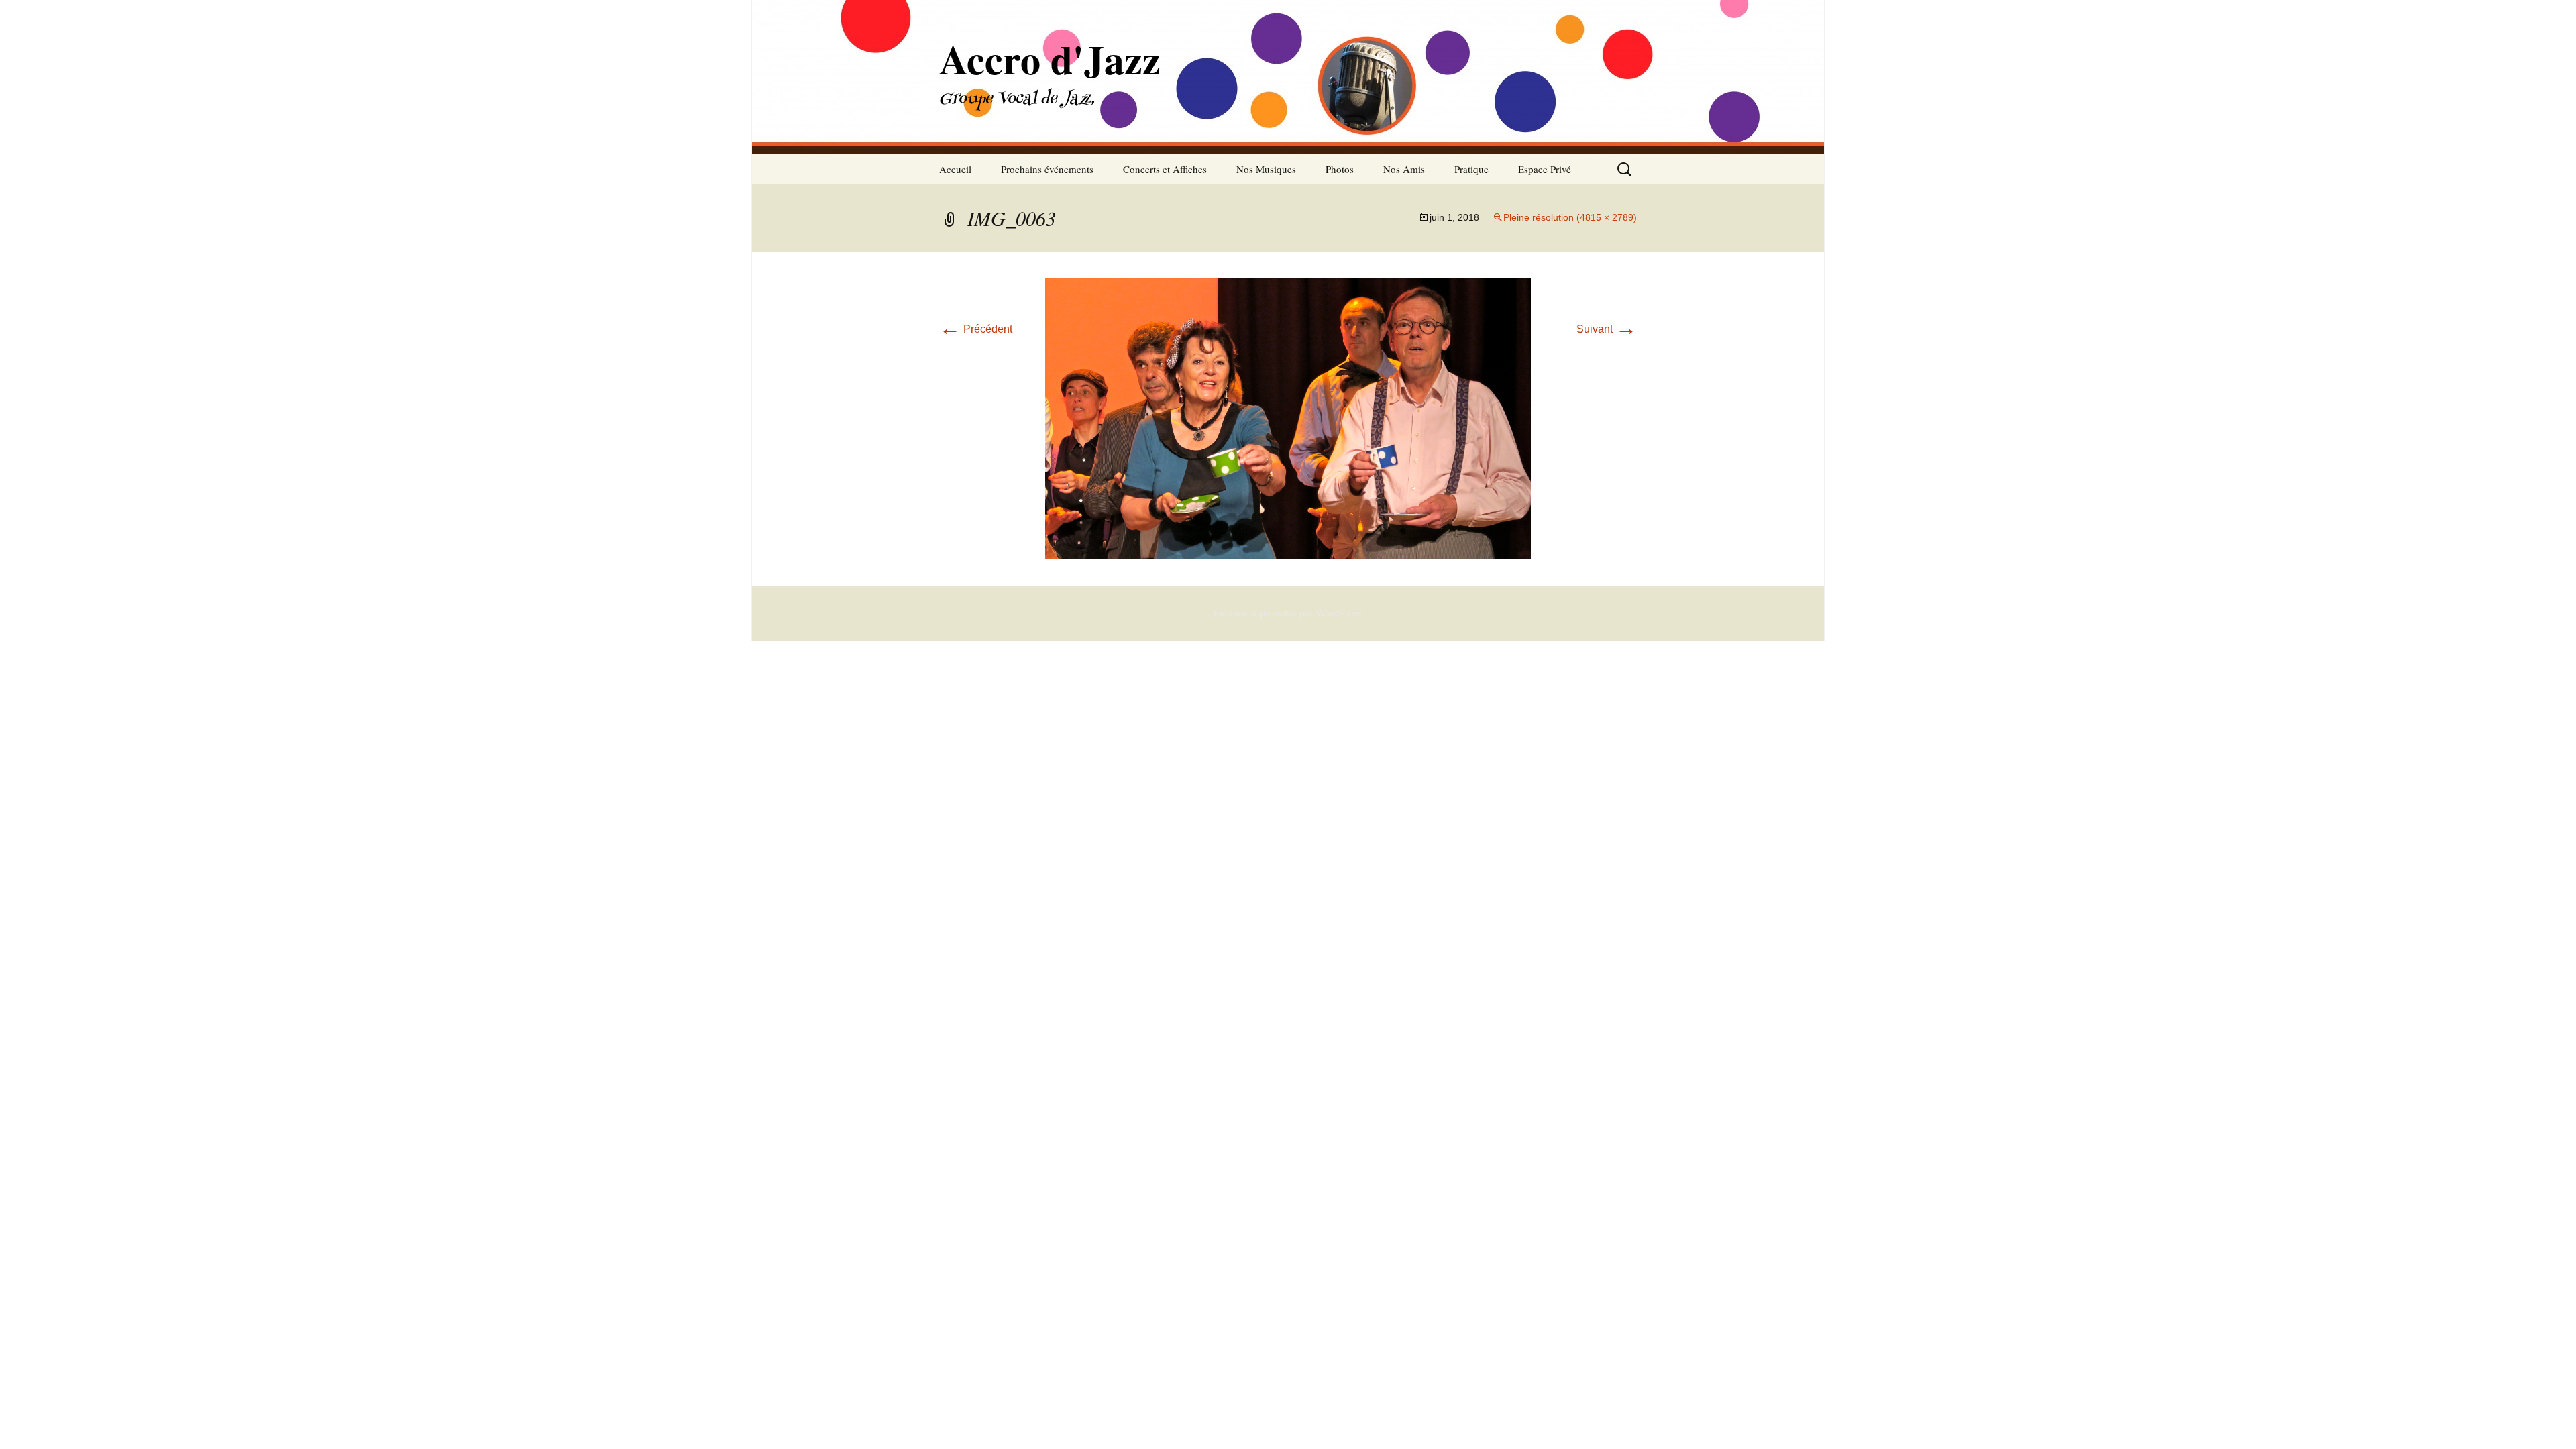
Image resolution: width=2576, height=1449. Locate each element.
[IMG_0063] (1288, 418)
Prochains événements (1047, 169)
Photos (1340, 169)
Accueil (955, 169)
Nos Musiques (1266, 169)
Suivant (1607, 329)
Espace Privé (1545, 169)
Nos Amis (1404, 169)
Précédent (976, 329)
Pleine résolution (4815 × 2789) (1570, 217)
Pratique (1471, 169)
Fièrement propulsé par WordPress (1288, 613)
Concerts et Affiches (1165, 169)
